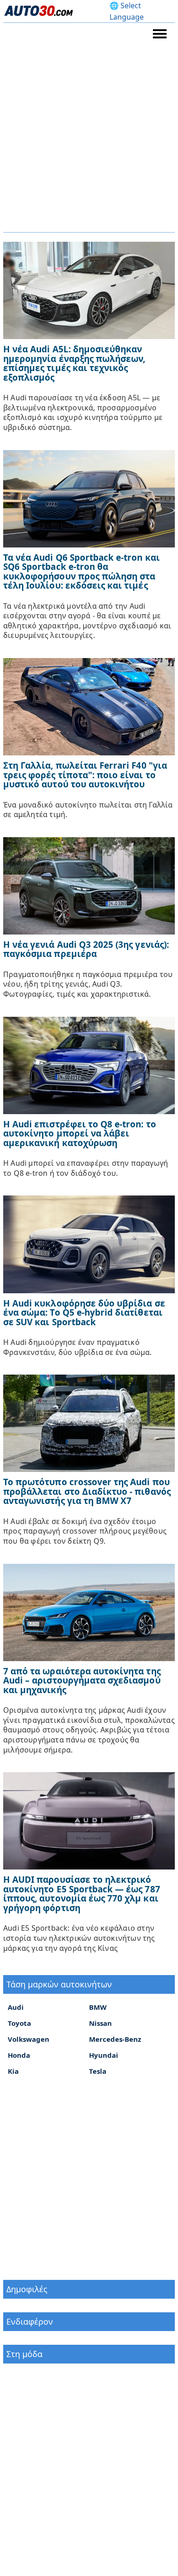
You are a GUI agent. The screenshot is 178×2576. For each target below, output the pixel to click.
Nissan (100, 2023)
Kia (13, 2071)
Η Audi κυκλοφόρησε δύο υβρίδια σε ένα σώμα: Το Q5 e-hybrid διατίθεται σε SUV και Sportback (84, 1313)
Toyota (19, 2023)
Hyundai (104, 2055)
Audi (16, 2007)
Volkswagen (29, 2039)
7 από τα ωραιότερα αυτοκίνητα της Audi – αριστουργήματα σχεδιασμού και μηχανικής (82, 1681)
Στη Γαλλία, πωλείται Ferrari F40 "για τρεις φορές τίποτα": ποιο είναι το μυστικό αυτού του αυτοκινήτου (85, 775)
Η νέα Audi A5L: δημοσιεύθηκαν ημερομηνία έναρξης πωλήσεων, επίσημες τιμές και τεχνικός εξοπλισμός (74, 363)
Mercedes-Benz (115, 2039)
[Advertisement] (89, 138)
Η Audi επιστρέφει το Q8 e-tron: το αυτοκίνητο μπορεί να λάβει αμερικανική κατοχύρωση (80, 1134)
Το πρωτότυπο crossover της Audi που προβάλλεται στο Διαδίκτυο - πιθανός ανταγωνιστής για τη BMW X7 (87, 1491)
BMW (98, 2007)
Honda (19, 2055)
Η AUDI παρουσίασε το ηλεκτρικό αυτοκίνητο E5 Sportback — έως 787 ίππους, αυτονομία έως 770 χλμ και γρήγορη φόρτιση (82, 1894)
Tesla (98, 2071)
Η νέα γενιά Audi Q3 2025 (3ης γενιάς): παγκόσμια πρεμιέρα (86, 949)
